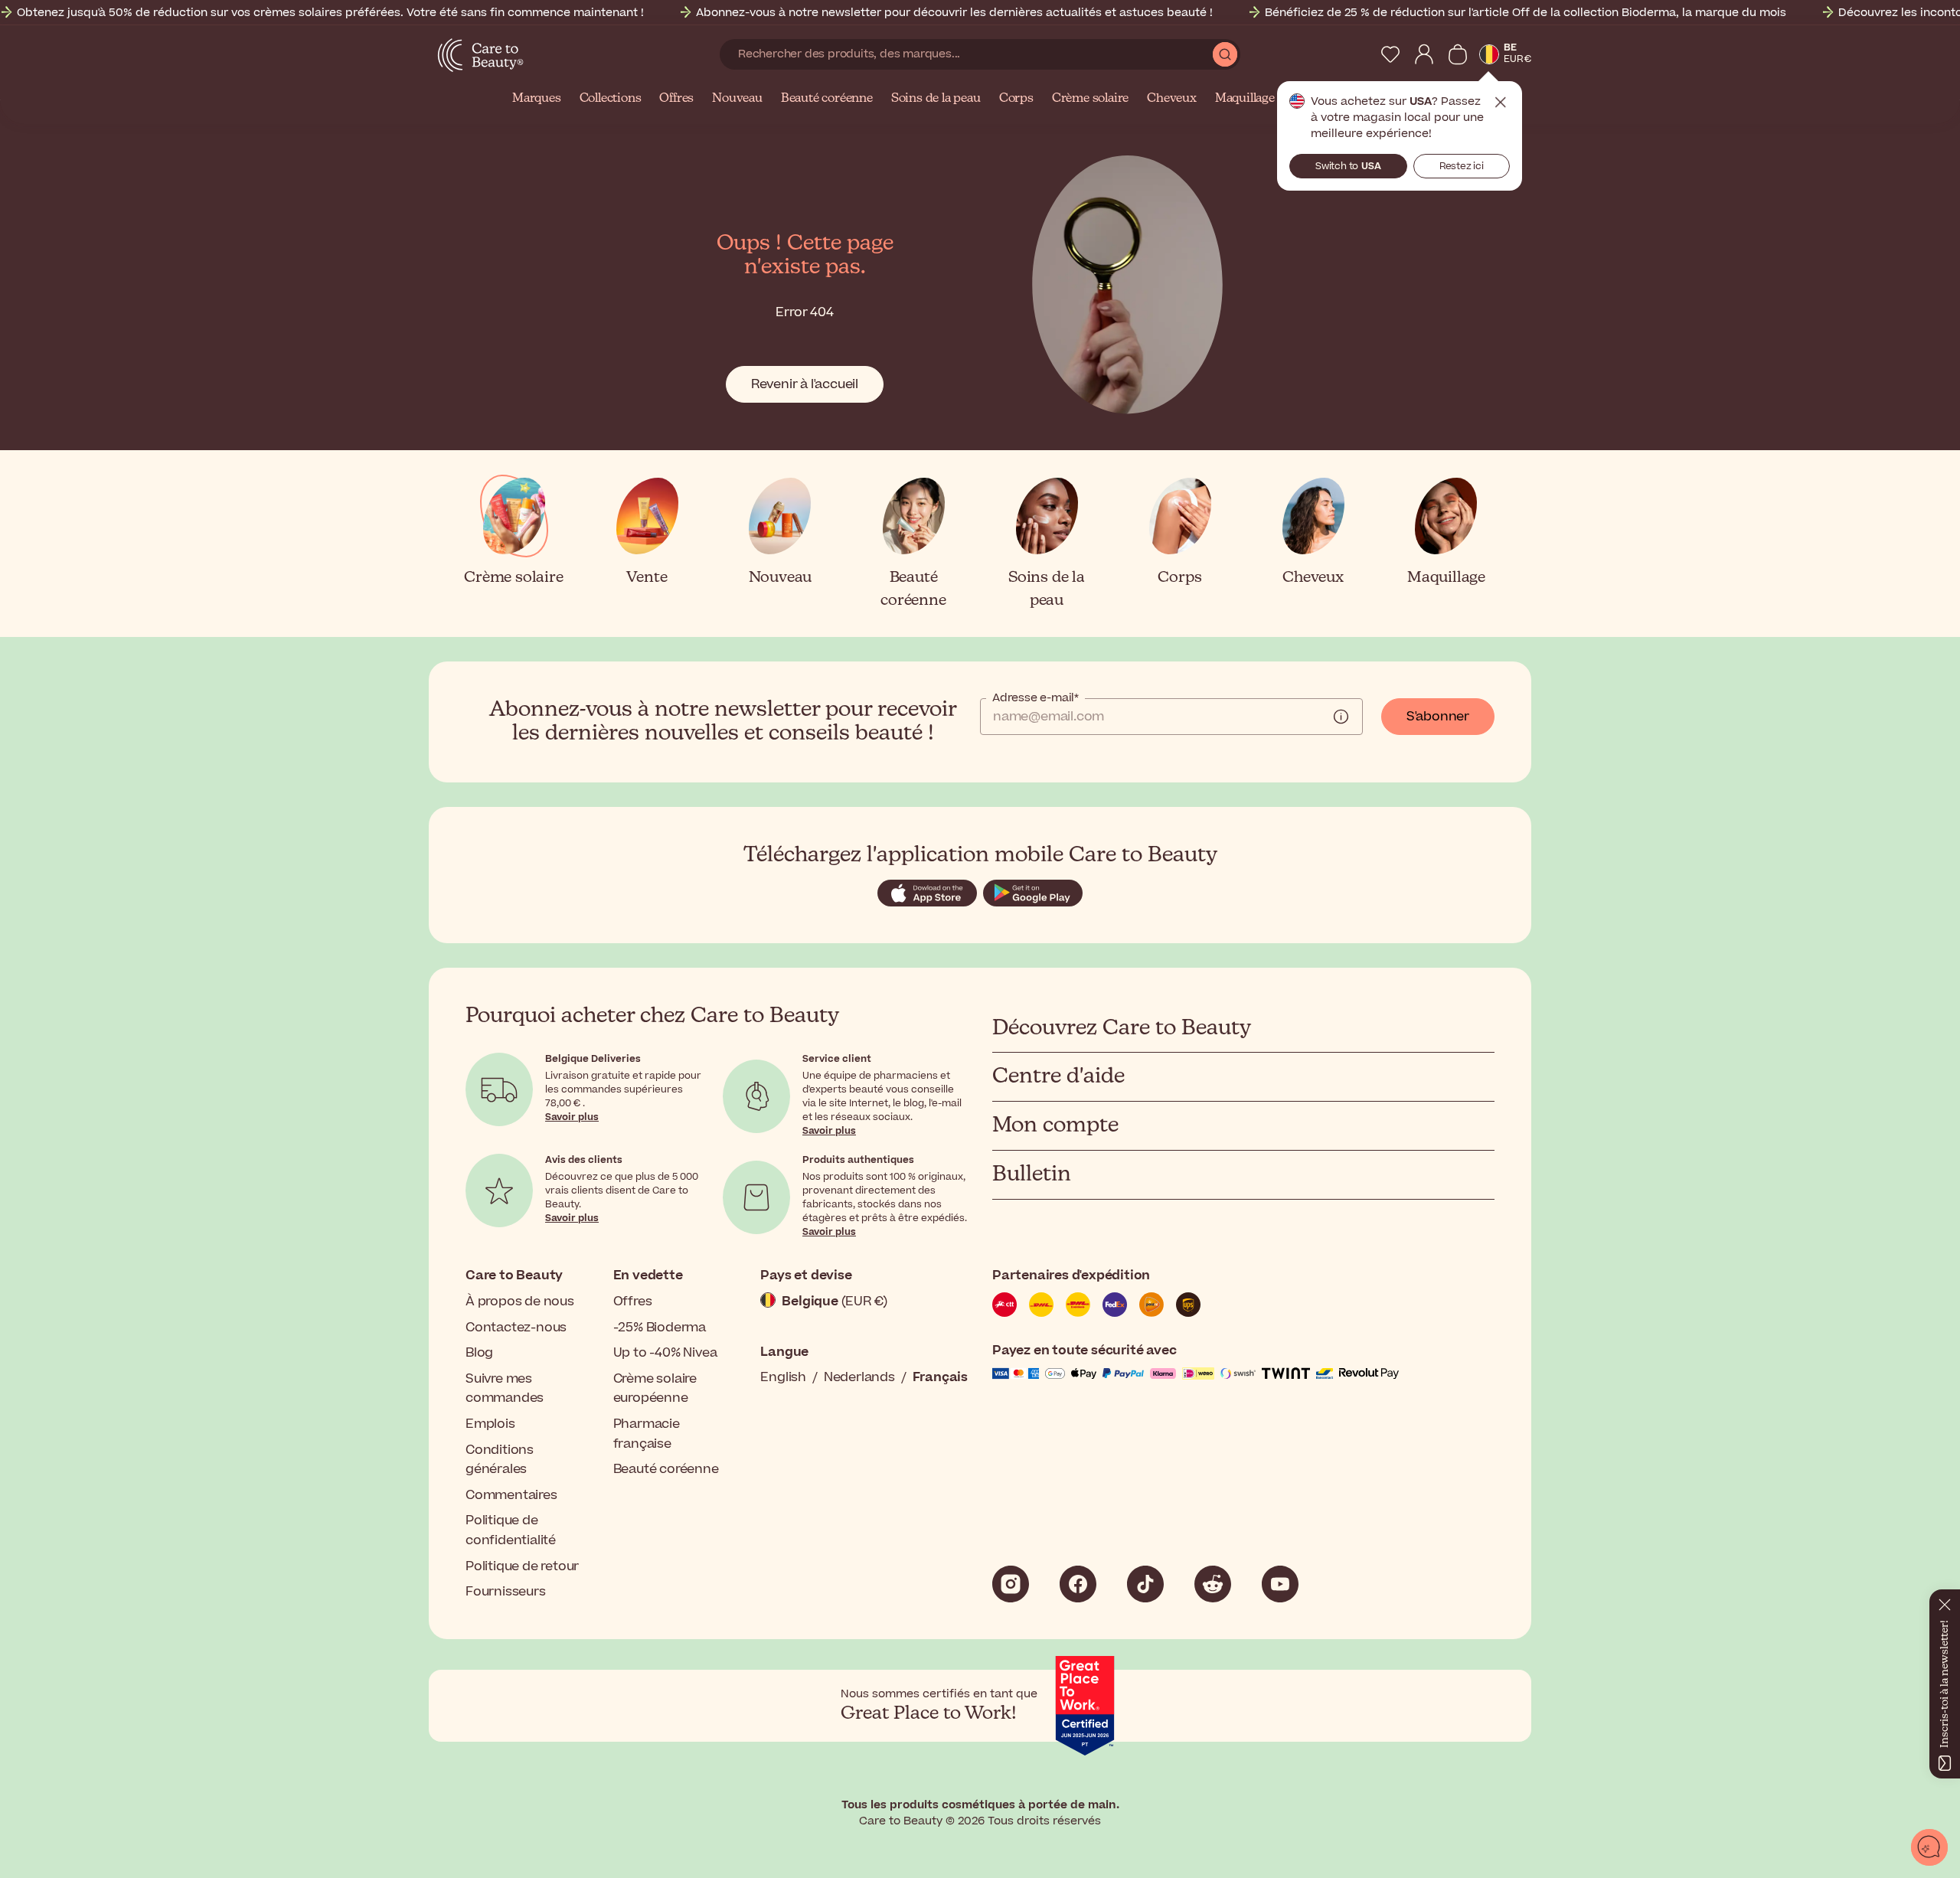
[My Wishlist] (1390, 54)
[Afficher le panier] (1458, 54)
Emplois (490, 1424)
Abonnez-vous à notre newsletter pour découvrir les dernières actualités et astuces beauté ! (954, 13)
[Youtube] (1280, 1584)
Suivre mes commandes (505, 1389)
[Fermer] (1945, 1602)
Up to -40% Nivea (665, 1353)
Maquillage (1245, 99)
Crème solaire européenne (655, 1389)
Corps (1016, 99)
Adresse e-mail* (1036, 698)
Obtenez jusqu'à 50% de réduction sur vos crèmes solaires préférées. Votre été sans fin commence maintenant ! (330, 13)
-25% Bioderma (660, 1328)
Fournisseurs (506, 1592)
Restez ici (1462, 166)
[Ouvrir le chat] (1929, 1847)
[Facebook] (1078, 1584)
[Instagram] (1011, 1584)
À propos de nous (520, 1302)
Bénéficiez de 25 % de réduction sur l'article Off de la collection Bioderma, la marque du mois (1526, 13)
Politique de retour (522, 1566)
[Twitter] (1213, 1584)
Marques (537, 99)
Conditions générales (500, 1460)
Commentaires (511, 1495)
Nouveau (737, 99)
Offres (676, 99)
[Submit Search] (1225, 54)
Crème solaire (1090, 99)
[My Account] (1424, 54)
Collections (611, 99)
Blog (479, 1353)
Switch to (1348, 166)
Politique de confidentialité (511, 1530)
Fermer (1501, 103)
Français (940, 1377)
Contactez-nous (516, 1328)
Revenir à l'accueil (805, 384)
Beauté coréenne (827, 99)
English (783, 1377)
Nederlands (859, 1377)
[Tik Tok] (1145, 1584)
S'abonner (1438, 717)
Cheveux (1172, 99)
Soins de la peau (936, 99)
